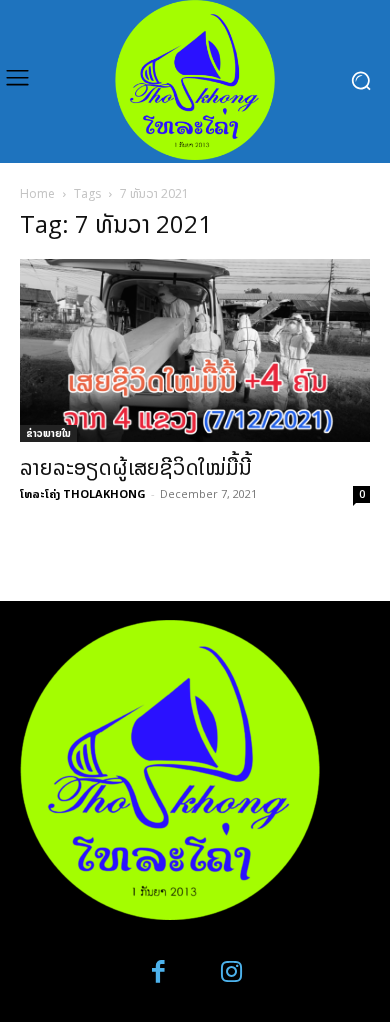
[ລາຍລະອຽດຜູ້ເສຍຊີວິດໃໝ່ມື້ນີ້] (195, 350)
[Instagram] (231, 972)
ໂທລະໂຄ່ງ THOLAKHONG (83, 493)
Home (37, 193)
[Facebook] (159, 972)
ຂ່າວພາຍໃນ (48, 433)
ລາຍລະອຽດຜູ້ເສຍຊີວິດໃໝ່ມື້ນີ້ (136, 467)
